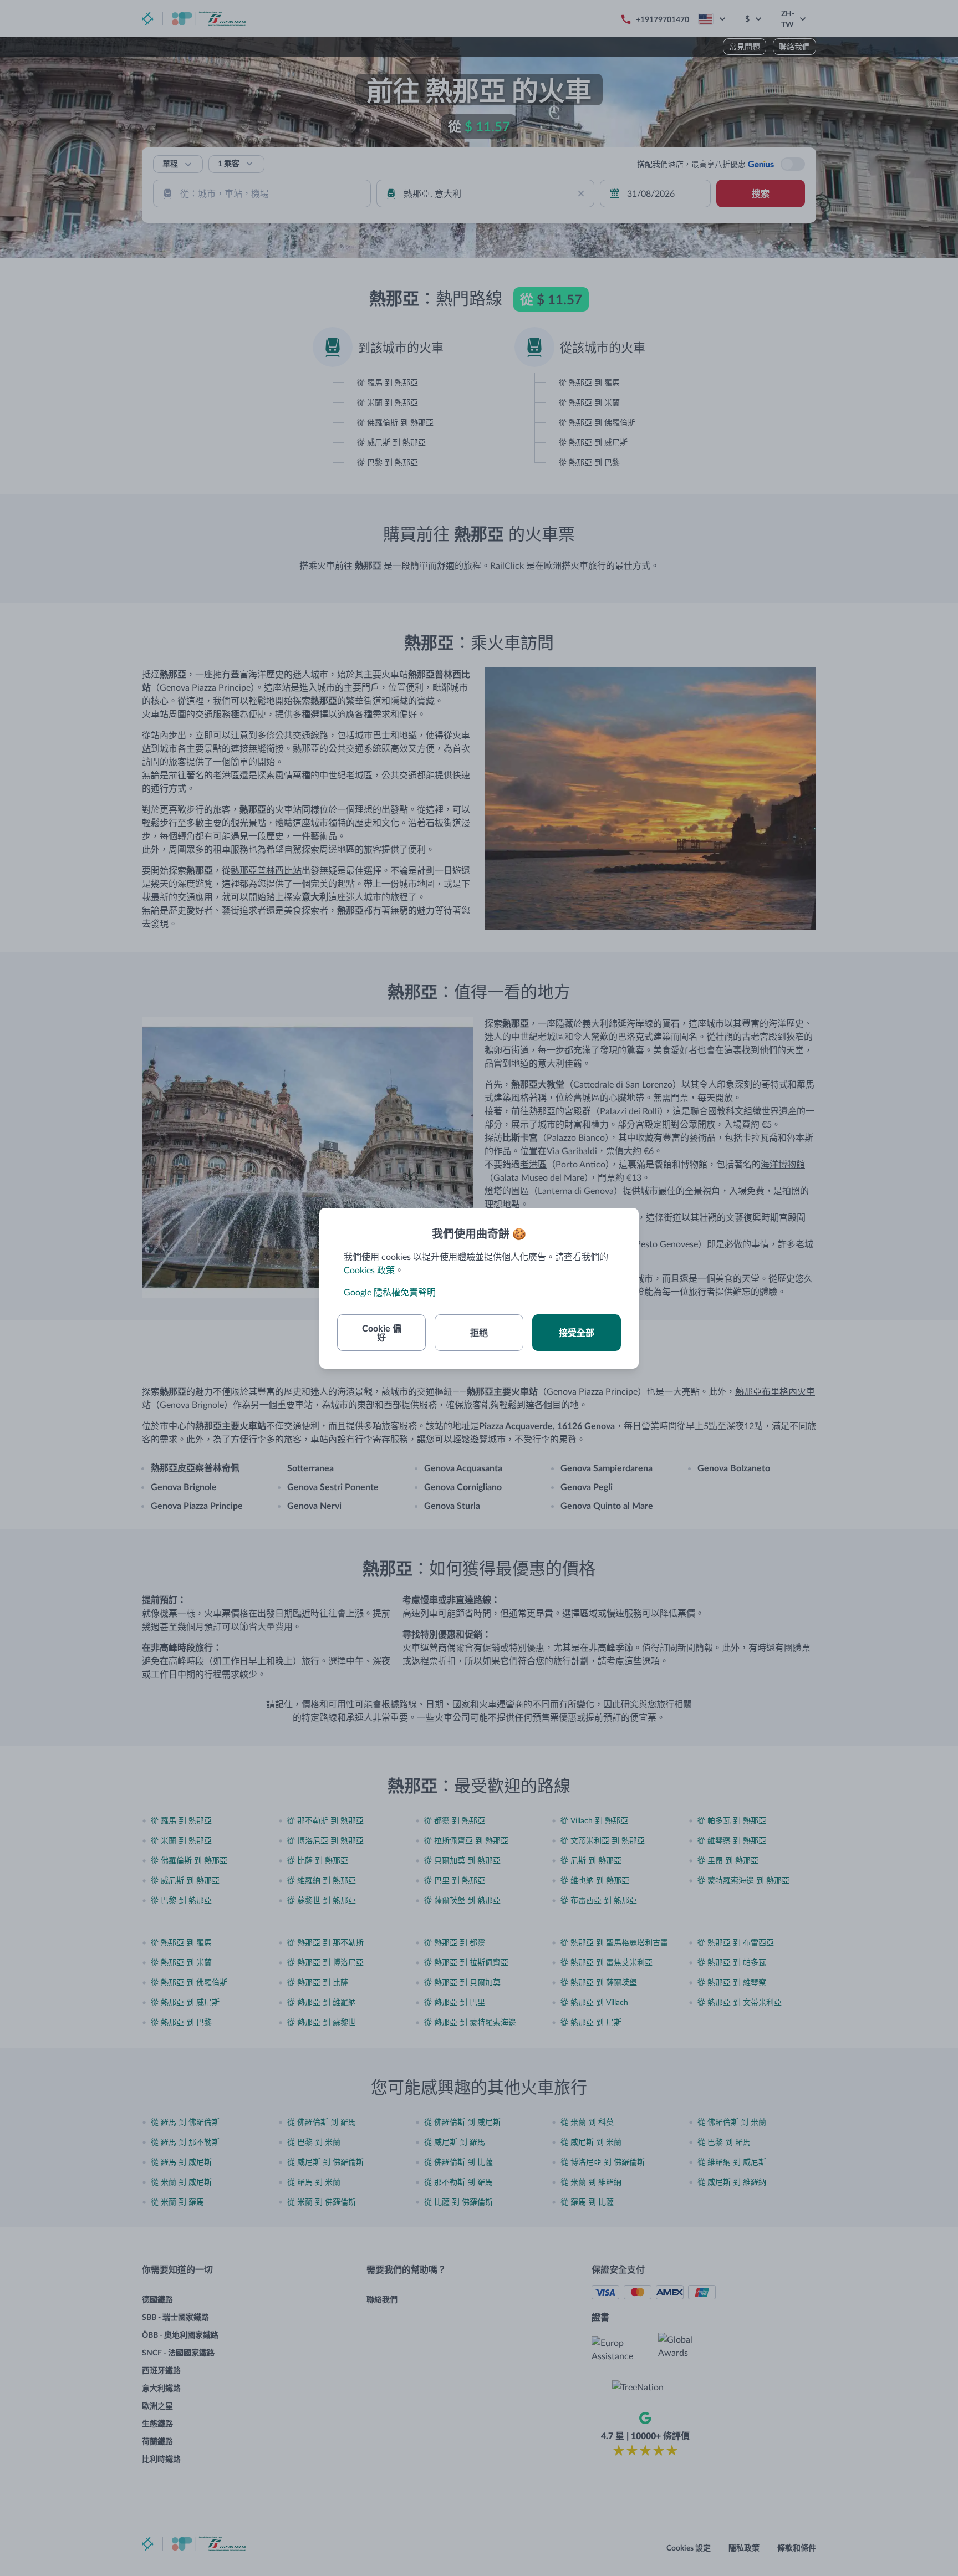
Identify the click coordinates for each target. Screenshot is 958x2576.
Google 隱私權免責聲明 (390, 1292)
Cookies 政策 (369, 1270)
